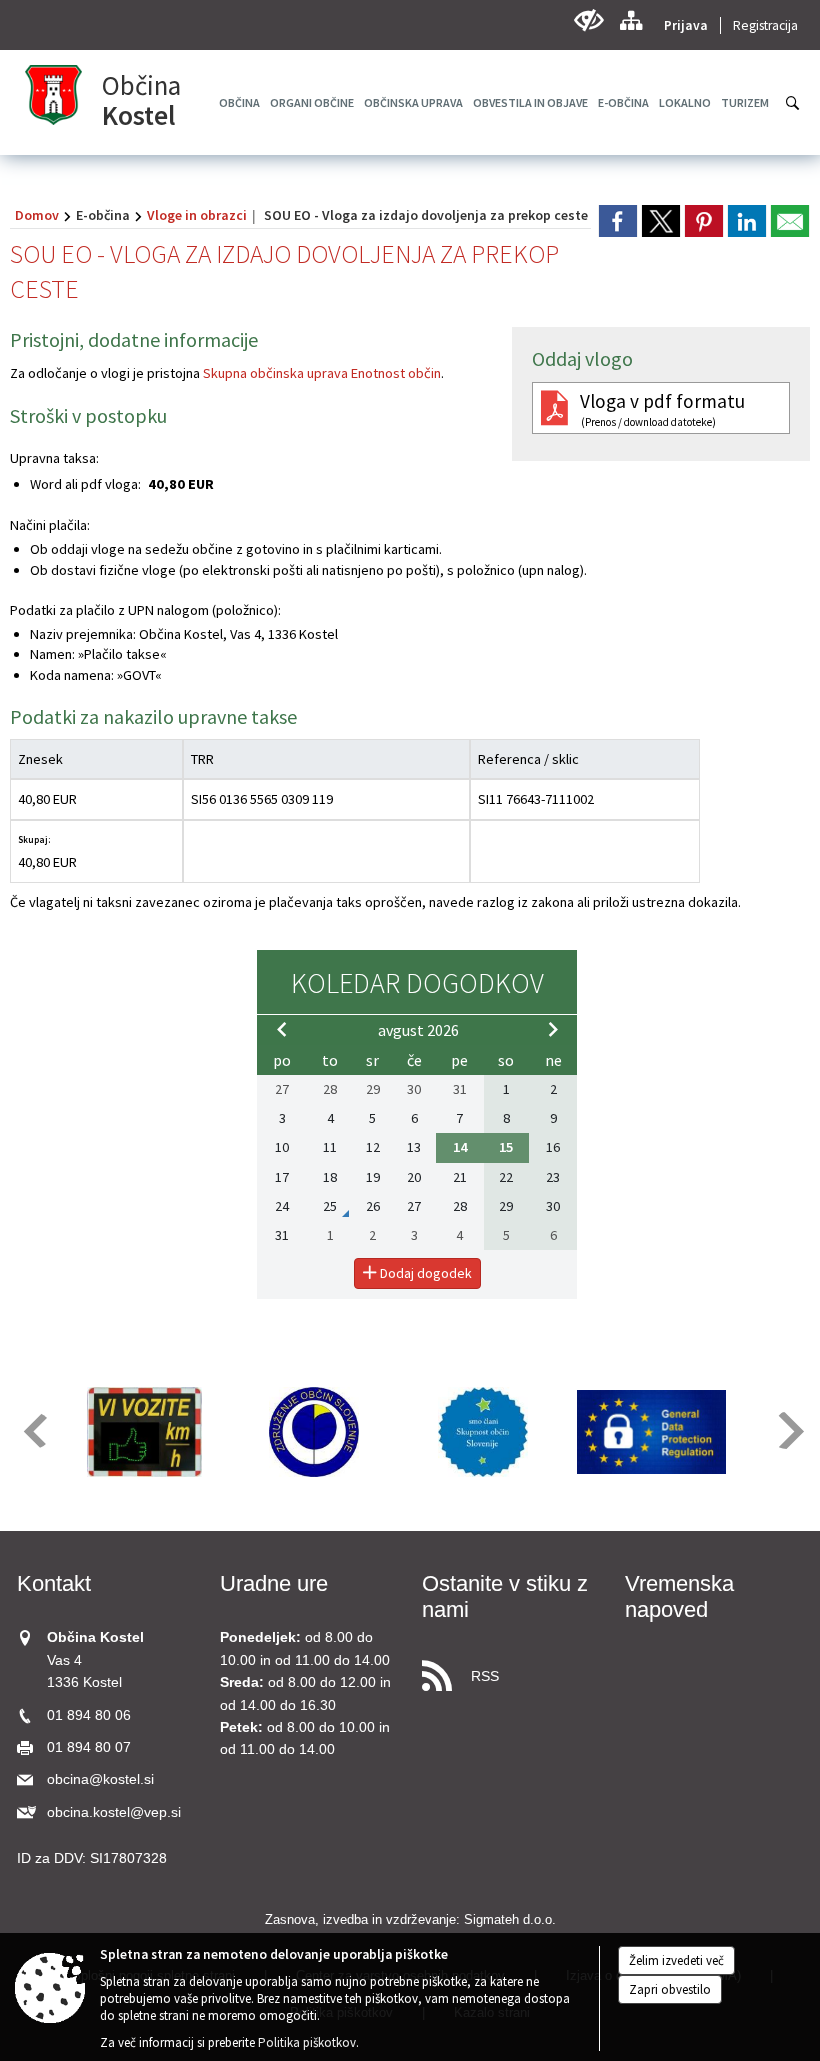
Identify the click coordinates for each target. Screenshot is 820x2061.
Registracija (765, 25)
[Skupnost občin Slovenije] (483, 1432)
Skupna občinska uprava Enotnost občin (322, 373)
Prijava (686, 25)
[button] (33, 1430)
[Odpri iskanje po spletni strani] (793, 103)
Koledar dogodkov (417, 983)
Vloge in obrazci (197, 215)
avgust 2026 (418, 1030)
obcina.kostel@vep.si (114, 1812)
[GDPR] (651, 1432)
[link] (618, 221)
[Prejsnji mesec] (282, 1029)
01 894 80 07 (89, 1747)
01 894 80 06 (89, 1715)
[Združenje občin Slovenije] (314, 1432)
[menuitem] (312, 102)
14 (460, 1147)
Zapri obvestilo (670, 1989)
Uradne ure (274, 1583)
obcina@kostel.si (100, 1779)
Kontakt (54, 1583)
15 (506, 1147)
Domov (37, 215)
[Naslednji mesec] (553, 1029)
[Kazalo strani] (630, 20)
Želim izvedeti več (676, 1960)
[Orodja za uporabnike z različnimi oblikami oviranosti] (588, 20)
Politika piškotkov (307, 2042)
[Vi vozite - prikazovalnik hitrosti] (145, 1432)
